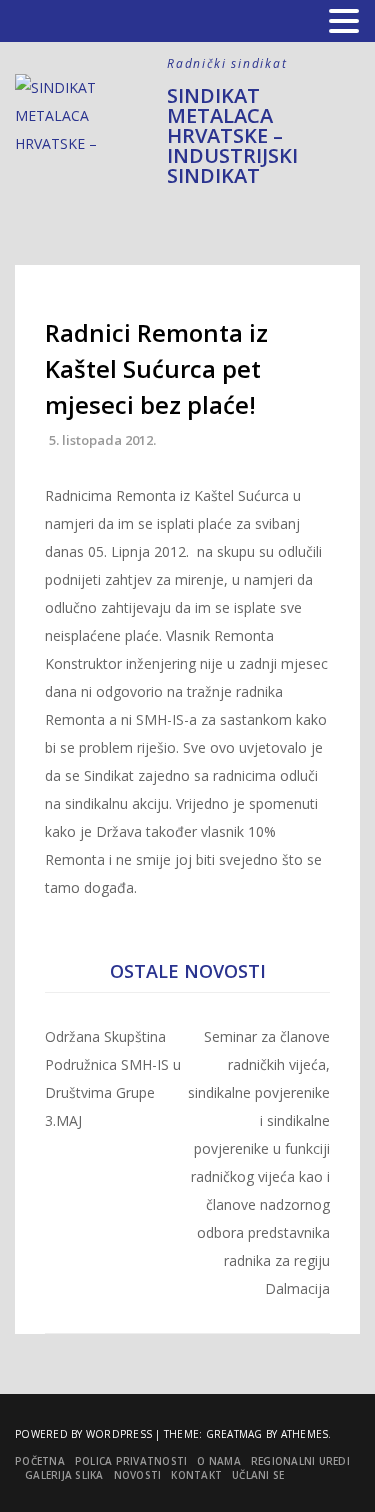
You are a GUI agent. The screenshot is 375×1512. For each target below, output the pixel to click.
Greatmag (234, 1434)
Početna (40, 1461)
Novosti (138, 1475)
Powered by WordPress (83, 1434)
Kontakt (196, 1475)
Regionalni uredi (300, 1461)
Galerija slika (64, 1475)
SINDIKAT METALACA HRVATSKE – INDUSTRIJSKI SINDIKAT (232, 135)
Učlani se (258, 1475)
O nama (219, 1461)
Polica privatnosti (131, 1461)
